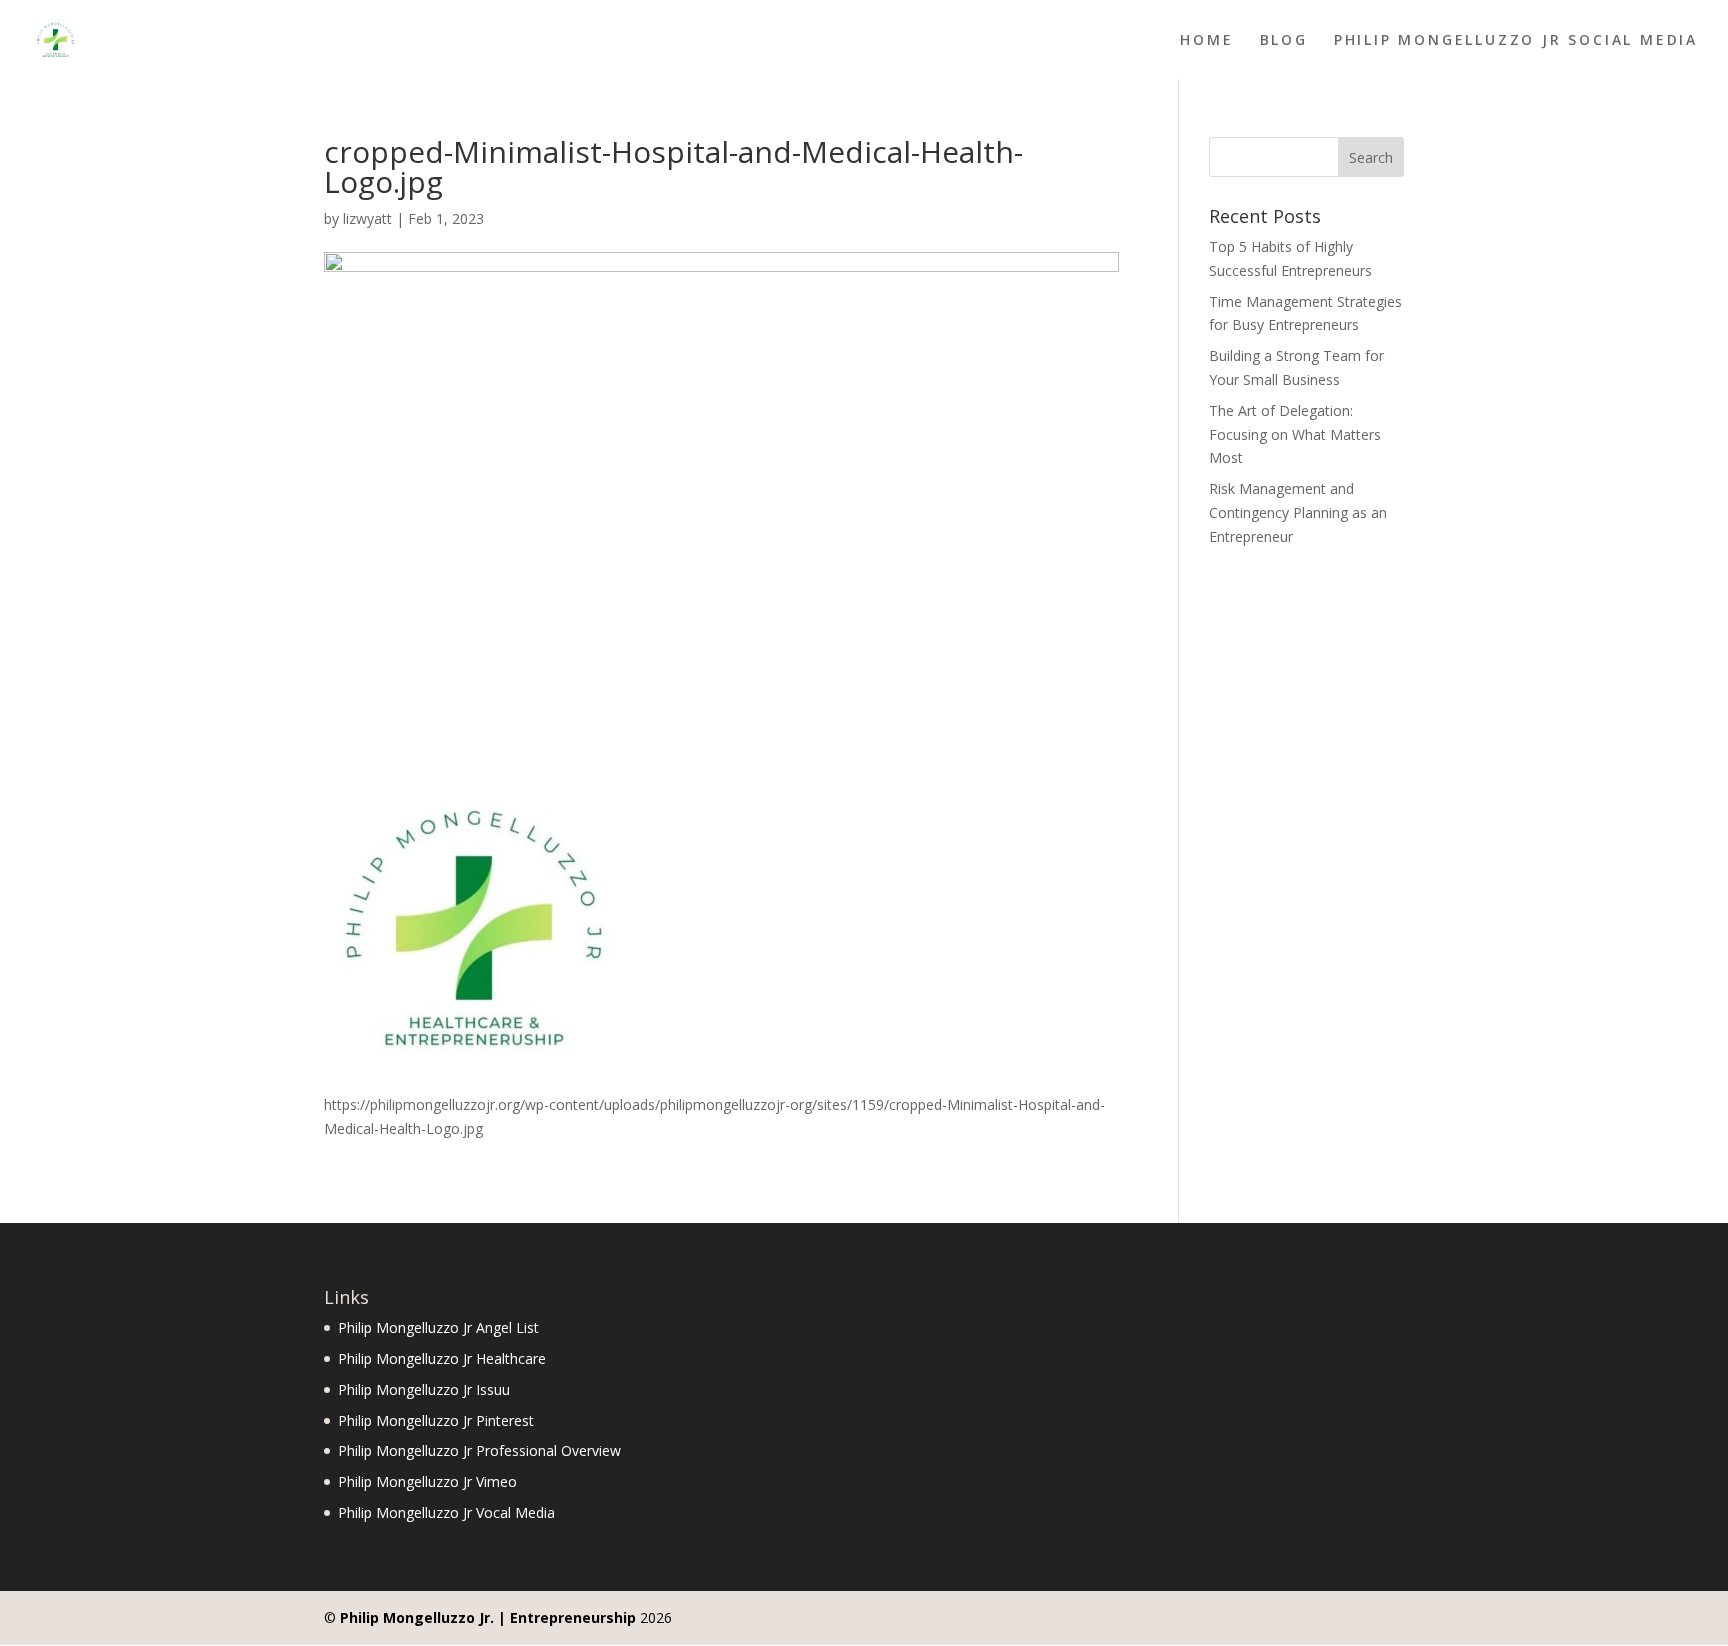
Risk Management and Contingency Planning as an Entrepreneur (1298, 512)
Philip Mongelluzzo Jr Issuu (424, 1389)
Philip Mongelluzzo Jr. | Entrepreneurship (488, 1617)
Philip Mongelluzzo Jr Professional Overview (479, 1450)
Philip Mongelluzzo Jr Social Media (1516, 41)
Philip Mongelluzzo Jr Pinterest (436, 1420)
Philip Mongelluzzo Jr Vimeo (427, 1481)
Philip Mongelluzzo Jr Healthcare (442, 1358)
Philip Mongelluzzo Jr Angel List (438, 1327)
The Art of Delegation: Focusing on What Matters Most (1295, 434)
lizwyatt (367, 218)
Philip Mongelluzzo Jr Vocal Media (446, 1512)
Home (1206, 41)
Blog (1284, 41)
